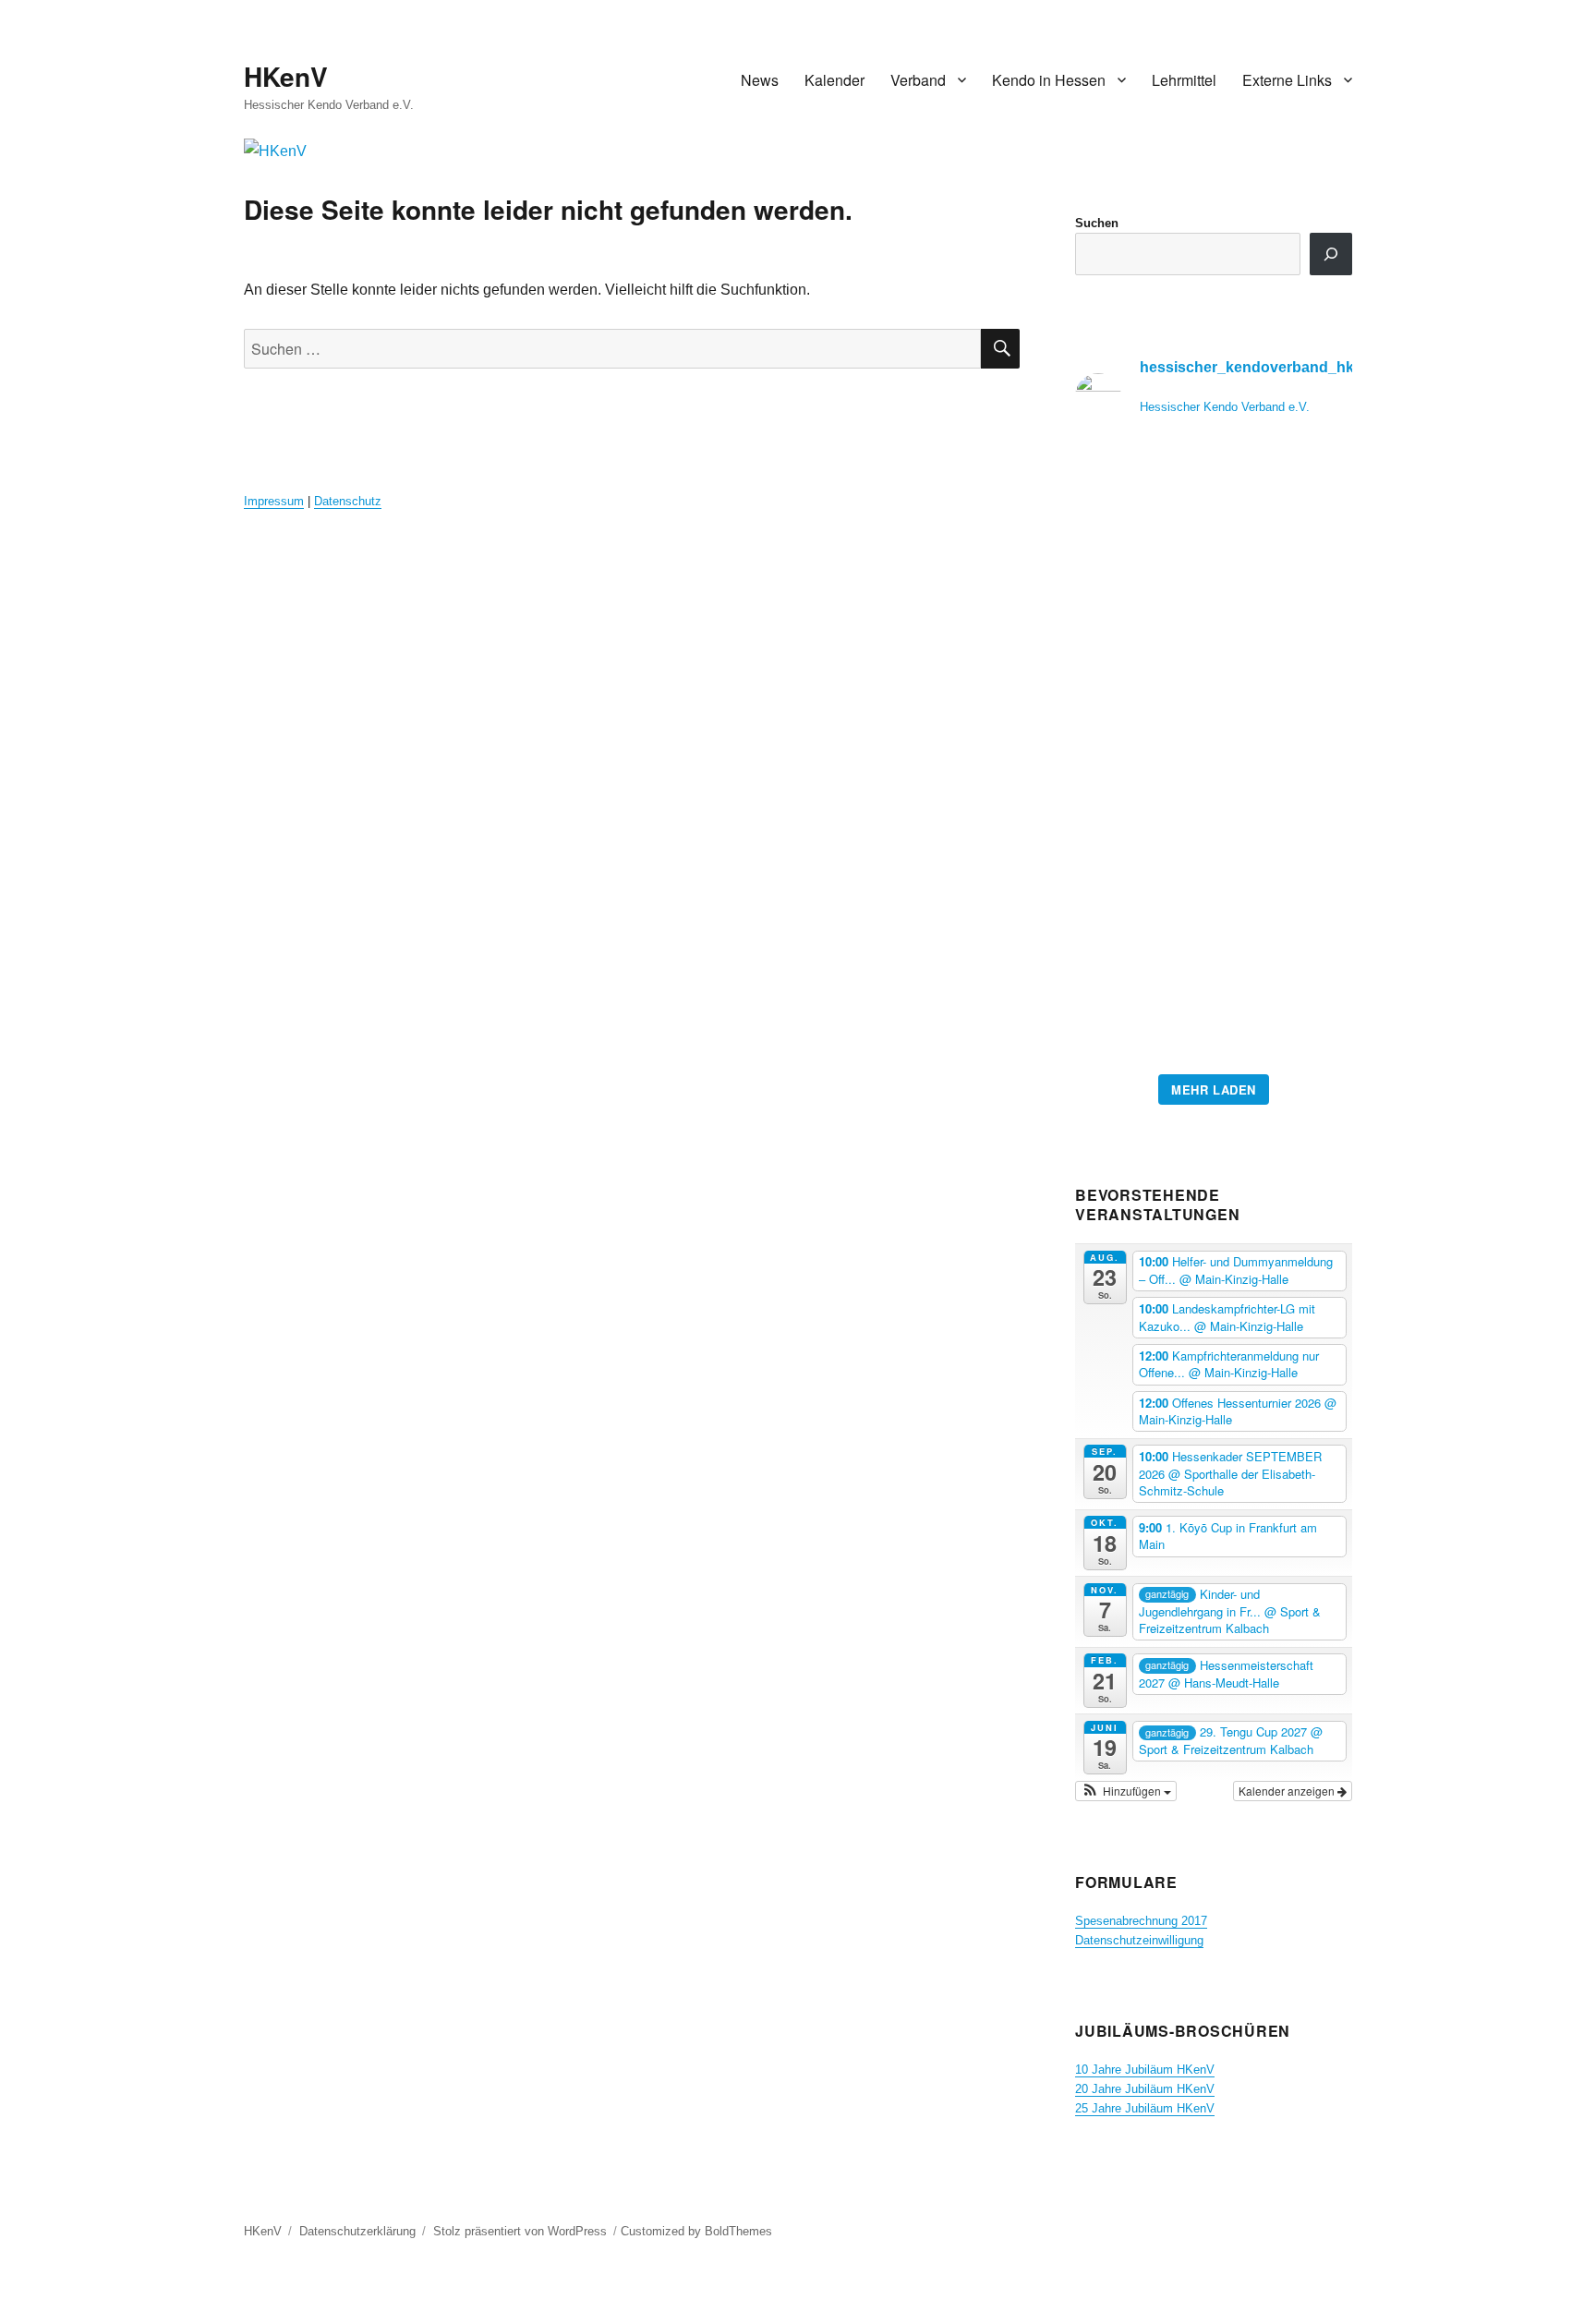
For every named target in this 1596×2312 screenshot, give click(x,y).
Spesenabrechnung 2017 (1141, 1921)
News (760, 80)
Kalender (834, 80)
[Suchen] (1331, 254)
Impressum (274, 501)
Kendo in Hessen (1049, 80)
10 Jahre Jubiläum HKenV (1145, 2070)
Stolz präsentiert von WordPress (520, 2231)
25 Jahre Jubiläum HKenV (1145, 2108)
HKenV (286, 76)
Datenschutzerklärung (357, 2231)
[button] (1126, 1791)
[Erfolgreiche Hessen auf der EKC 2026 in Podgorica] (1214, 758)
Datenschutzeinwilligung (1139, 1940)
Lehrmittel (1184, 80)
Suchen (1097, 223)
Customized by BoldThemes (696, 2231)
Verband (918, 80)
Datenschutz (348, 501)
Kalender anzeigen (1288, 1791)
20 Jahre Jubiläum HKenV (1145, 2089)
